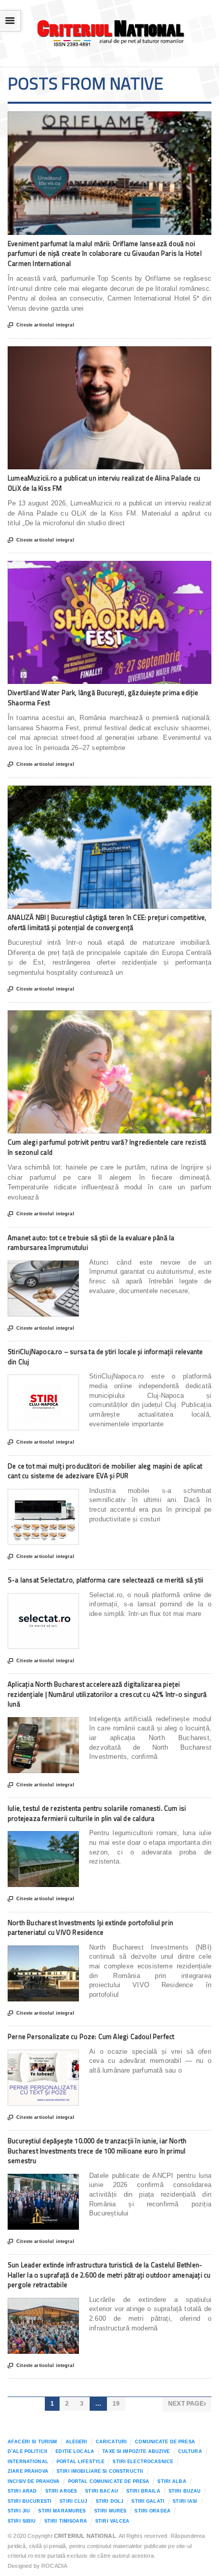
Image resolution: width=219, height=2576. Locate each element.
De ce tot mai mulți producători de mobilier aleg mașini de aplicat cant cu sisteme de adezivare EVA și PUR (105, 1471)
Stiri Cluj (73, 2501)
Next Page (187, 2404)
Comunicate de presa (165, 2442)
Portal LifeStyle (80, 2462)
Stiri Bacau (102, 2491)
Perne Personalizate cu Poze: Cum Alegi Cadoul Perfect (91, 2036)
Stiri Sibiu (22, 2521)
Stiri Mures (111, 2511)
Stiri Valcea (113, 2521)
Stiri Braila (143, 2491)
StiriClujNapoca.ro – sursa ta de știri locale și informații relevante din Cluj (105, 1357)
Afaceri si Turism (32, 2442)
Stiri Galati (148, 2501)
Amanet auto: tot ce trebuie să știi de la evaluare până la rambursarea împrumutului (91, 1243)
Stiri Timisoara (66, 2521)
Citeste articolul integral (41, 325)
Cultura (190, 2451)
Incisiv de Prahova (34, 2481)
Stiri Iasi (185, 2501)
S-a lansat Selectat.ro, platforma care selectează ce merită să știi (105, 1580)
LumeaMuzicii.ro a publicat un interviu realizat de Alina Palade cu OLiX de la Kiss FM (104, 483)
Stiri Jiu (19, 2511)
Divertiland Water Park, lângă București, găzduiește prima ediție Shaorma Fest (103, 698)
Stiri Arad (22, 2491)
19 (116, 2404)
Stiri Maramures (62, 2511)
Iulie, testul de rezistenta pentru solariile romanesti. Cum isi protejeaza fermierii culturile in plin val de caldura (97, 1813)
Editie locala (75, 2451)
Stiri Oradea (153, 2511)
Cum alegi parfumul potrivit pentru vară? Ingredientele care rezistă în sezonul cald (107, 1147)
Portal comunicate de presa (109, 2481)
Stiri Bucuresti (30, 2501)
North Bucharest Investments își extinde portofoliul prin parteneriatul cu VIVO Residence (90, 1928)
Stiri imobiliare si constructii (100, 2471)
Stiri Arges (61, 2491)
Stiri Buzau (185, 2491)
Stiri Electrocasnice (143, 2462)
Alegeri (77, 2442)
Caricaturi (111, 2442)
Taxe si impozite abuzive (136, 2451)
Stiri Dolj (109, 2501)
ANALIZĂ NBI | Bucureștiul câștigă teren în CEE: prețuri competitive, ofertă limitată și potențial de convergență (107, 922)
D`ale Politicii (28, 2451)
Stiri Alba (172, 2481)
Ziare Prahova (28, 2471)
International (28, 2462)
